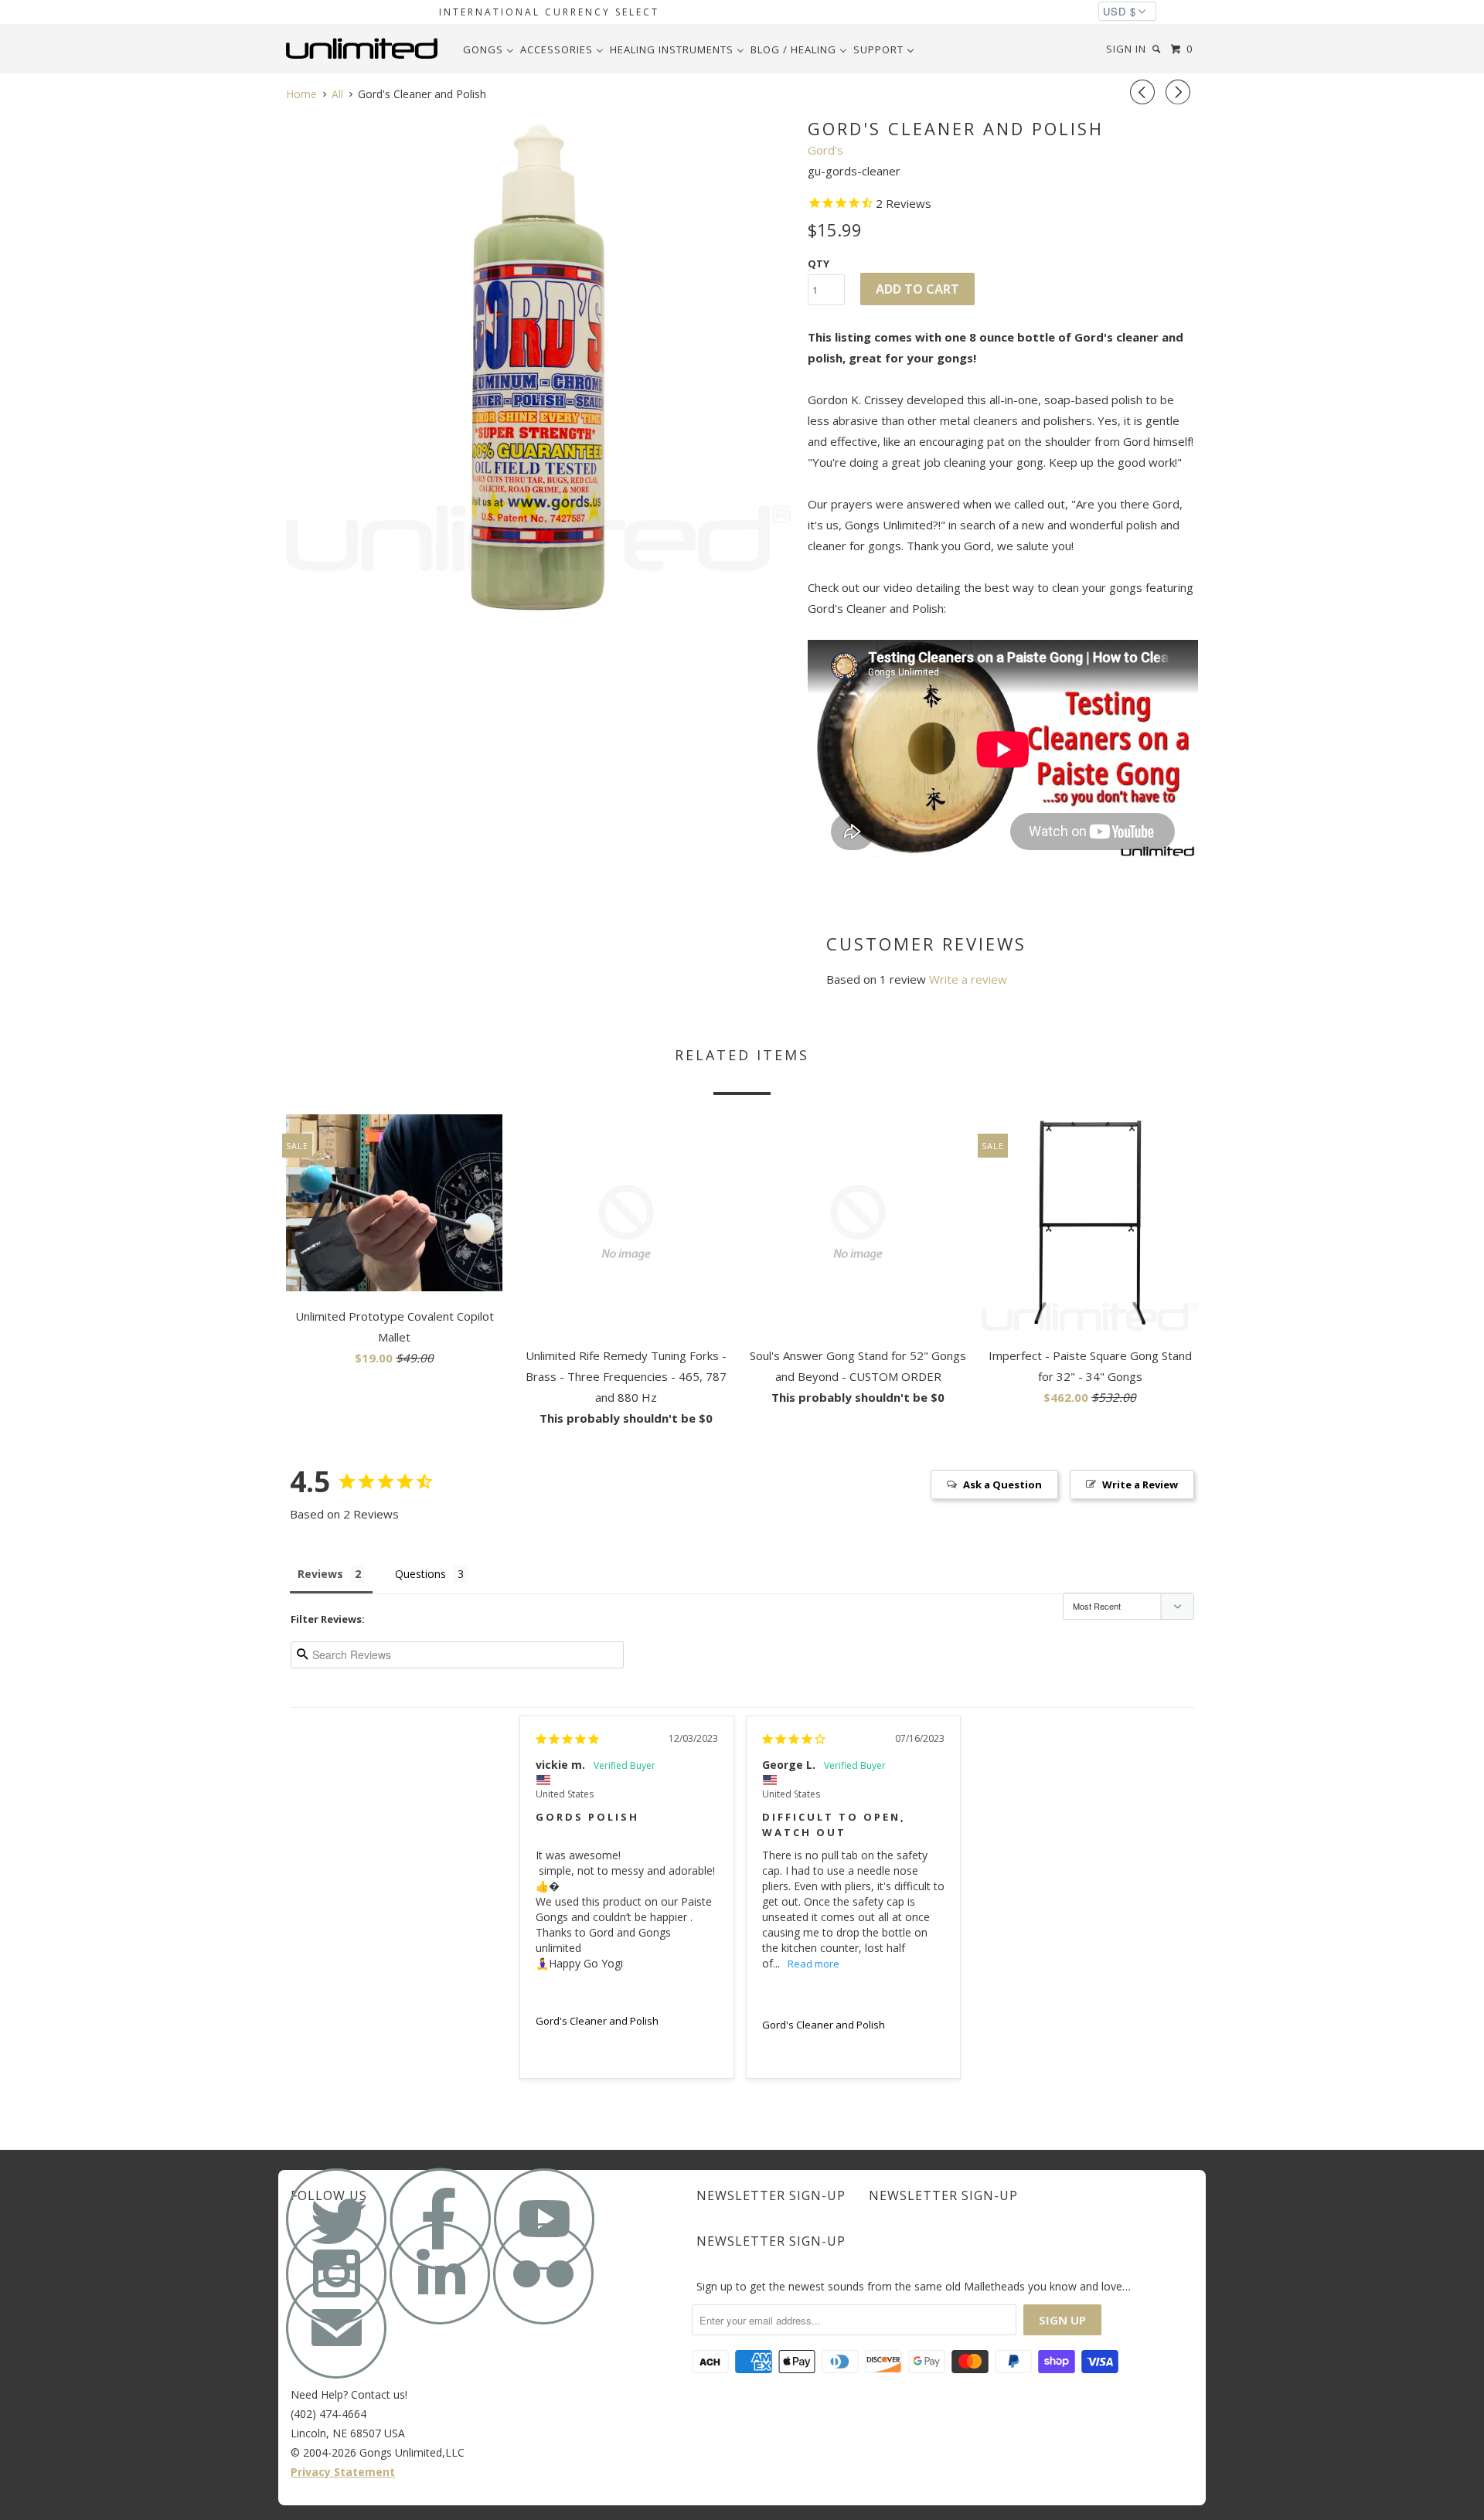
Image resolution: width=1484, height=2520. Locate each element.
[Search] (1158, 49)
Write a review (968, 979)
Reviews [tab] (320, 1574)
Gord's (825, 150)
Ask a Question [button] (1002, 1484)
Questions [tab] (420, 1574)
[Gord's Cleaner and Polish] (539, 368)
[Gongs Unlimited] (365, 49)
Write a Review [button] (1140, 1484)
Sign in (1126, 49)
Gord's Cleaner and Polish (597, 2021)
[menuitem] (488, 49)
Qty (819, 264)
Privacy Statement (343, 2472)
